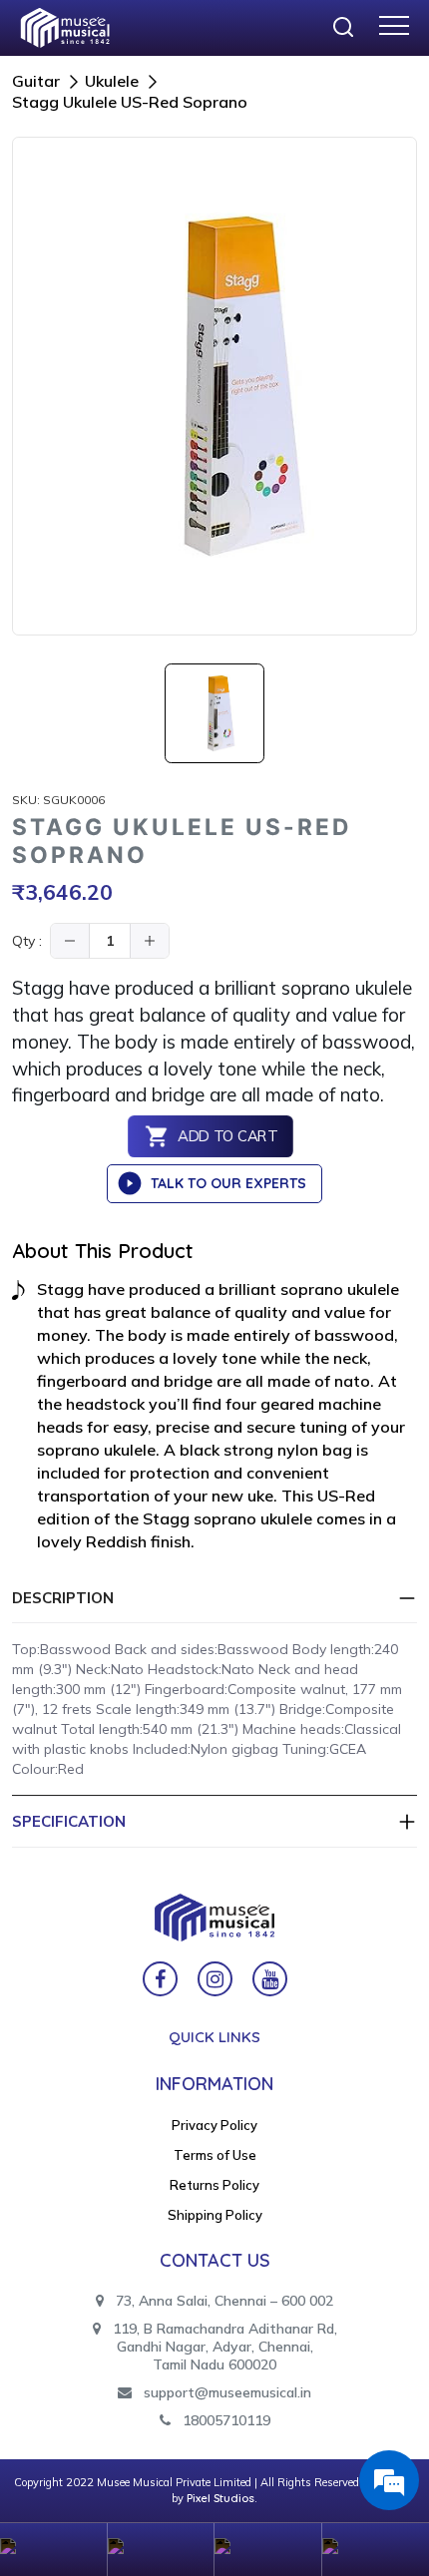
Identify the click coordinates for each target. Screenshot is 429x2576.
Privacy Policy (214, 2125)
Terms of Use (215, 2155)
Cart (268, 2550)
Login (162, 2550)
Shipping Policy (215, 2215)
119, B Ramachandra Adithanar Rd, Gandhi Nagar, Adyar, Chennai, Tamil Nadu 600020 (223, 2347)
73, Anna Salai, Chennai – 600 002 (222, 2301)
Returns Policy (214, 2185)
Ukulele (112, 81)
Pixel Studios (220, 2498)
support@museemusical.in (227, 2392)
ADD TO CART (227, 1137)
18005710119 (224, 2420)
